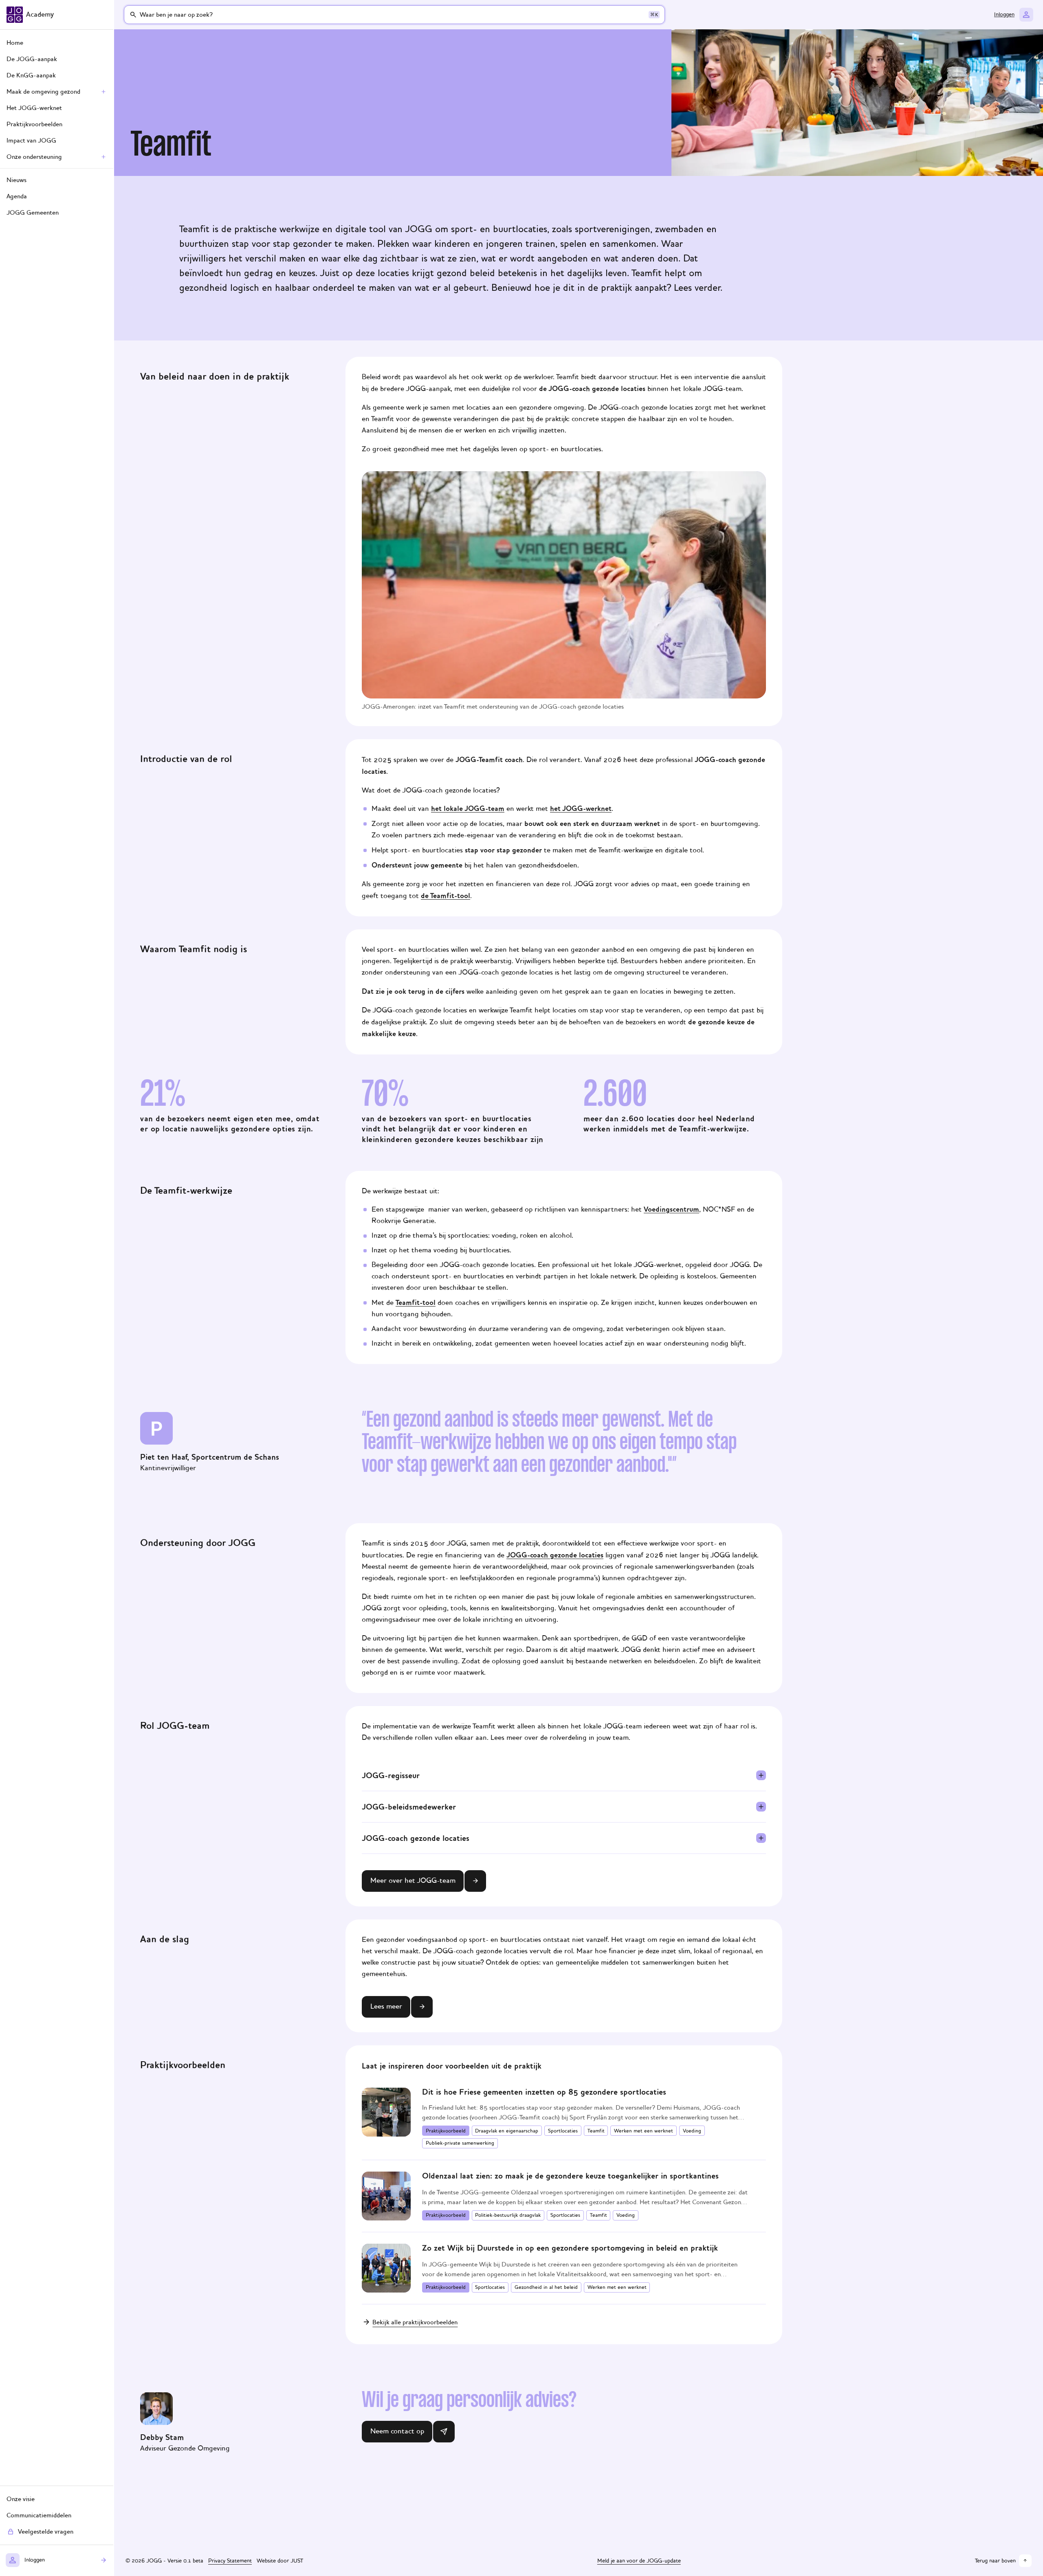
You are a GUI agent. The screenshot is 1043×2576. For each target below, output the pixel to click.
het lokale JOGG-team (468, 808)
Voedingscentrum (671, 1209)
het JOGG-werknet (581, 808)
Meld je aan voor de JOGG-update (639, 2561)
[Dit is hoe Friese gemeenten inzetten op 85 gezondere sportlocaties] (564, 2118)
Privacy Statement (230, 2561)
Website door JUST (280, 2561)
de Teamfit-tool (446, 896)
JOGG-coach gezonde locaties (555, 1555)
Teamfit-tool (416, 1302)
